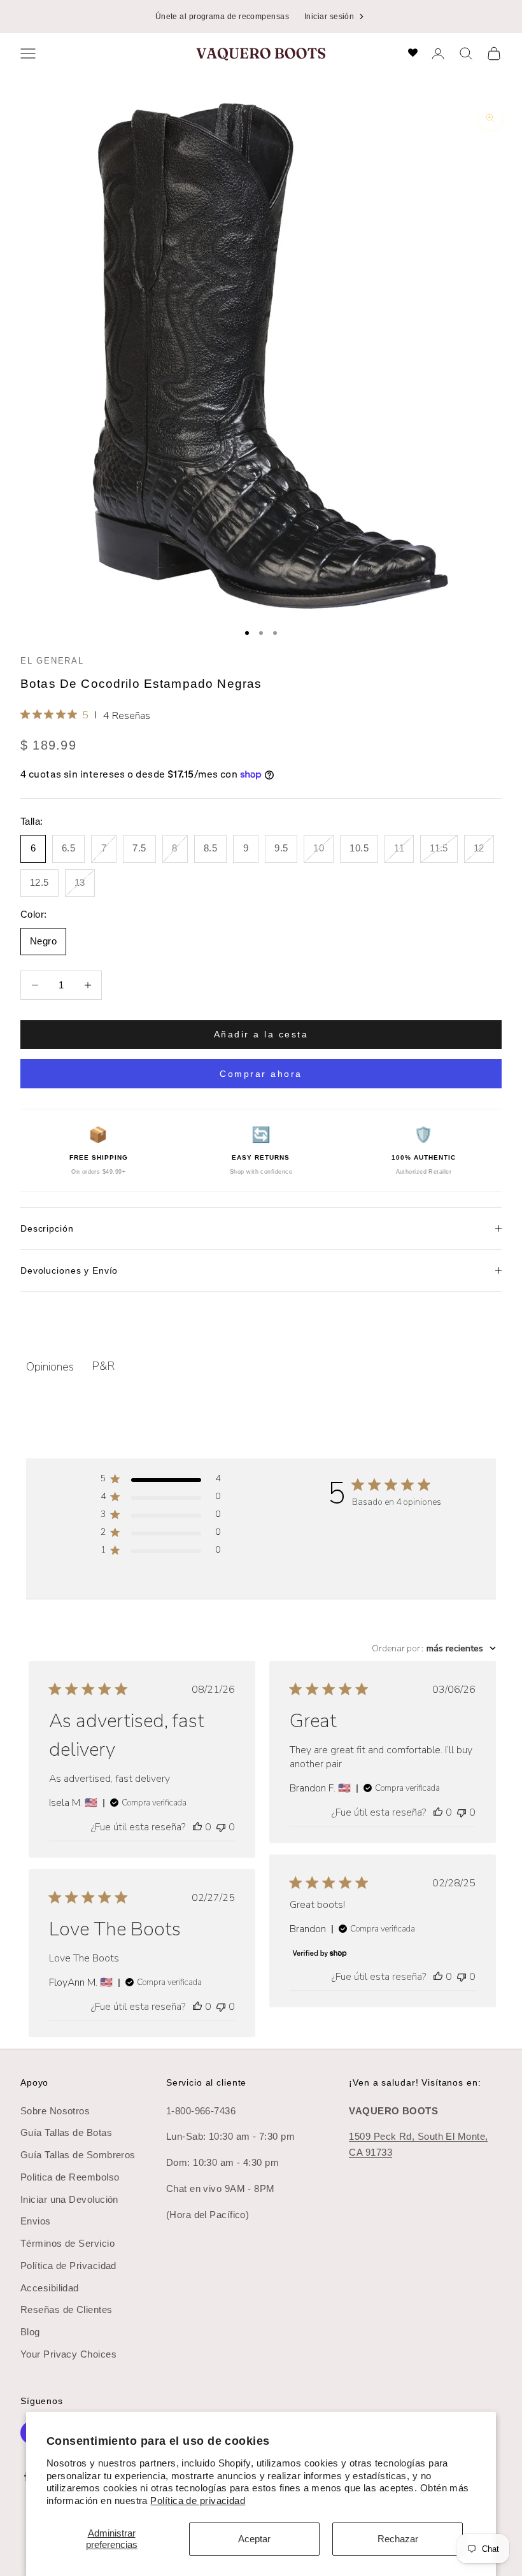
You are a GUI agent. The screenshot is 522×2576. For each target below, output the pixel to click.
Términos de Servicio (67, 2243)
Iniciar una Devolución (69, 2199)
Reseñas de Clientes (67, 2309)
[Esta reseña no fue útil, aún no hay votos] (221, 1827)
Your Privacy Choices (68, 2354)
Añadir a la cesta (261, 1034)
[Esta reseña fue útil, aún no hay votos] (197, 1827)
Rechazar (398, 2539)
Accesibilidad (50, 2288)
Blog (30, 2332)
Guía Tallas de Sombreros (78, 2155)
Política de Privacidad (68, 2266)
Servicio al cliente (206, 2082)
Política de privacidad (198, 2501)
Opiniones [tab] (50, 1367)
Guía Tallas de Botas (66, 2132)
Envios (36, 2221)
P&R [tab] (103, 1366)
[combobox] (434, 1648)
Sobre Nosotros (55, 2111)
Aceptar (254, 2539)
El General (52, 661)
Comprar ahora (261, 1074)
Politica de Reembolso (70, 2177)
